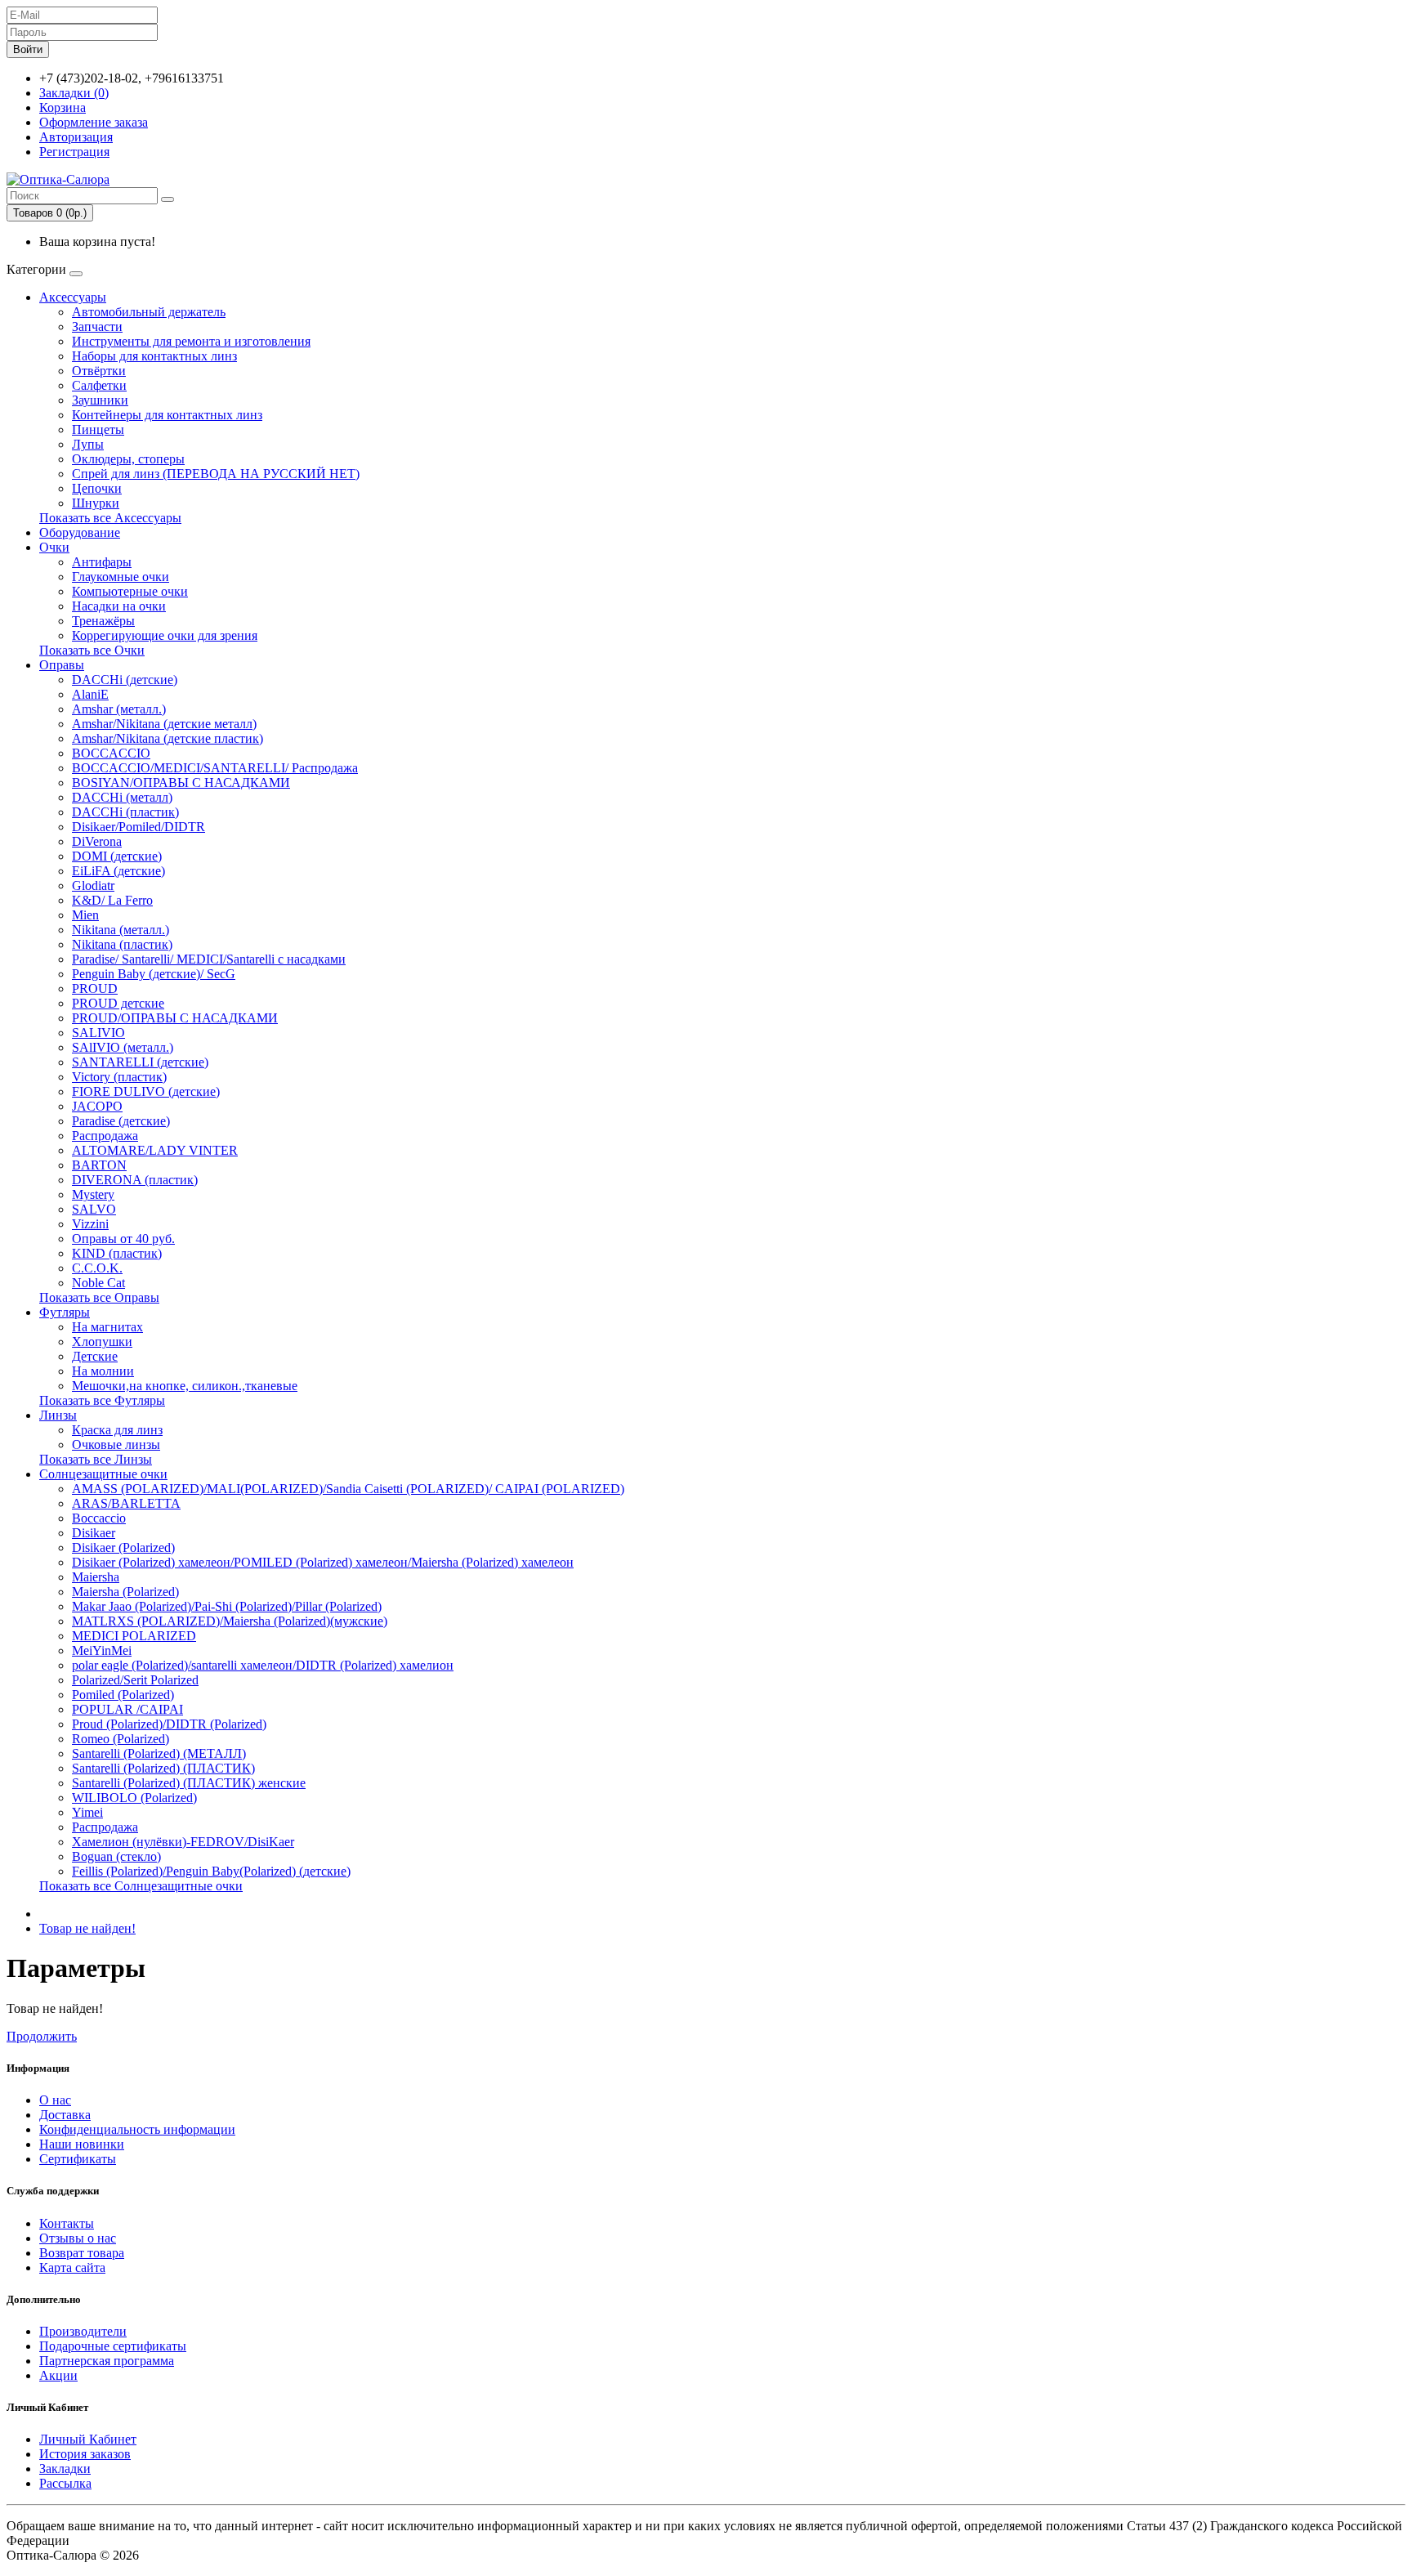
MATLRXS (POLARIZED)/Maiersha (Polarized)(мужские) (230, 1621)
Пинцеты (98, 429)
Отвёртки (99, 371)
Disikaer (94, 1533)
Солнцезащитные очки (103, 1474)
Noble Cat (98, 1283)
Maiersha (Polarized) (125, 1592)
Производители (83, 2331)
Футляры (65, 1312)
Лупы (88, 444)
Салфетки (99, 385)
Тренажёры (103, 621)
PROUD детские (118, 1003)
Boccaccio (99, 1518)
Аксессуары (73, 297)
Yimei (87, 1812)
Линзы (58, 1415)
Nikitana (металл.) (121, 930)
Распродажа (105, 1136)
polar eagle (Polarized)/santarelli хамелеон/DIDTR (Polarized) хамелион (263, 1665)
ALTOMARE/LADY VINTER (155, 1150)
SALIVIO (98, 1033)
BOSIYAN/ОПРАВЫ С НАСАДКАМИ (181, 783)
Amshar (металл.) (119, 709)
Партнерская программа (107, 2361)
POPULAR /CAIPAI (127, 1709)
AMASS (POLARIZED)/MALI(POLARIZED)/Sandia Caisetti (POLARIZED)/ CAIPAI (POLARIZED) (348, 1489)
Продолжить (42, 2036)
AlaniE (90, 694)
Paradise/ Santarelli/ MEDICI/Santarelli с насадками (209, 959)
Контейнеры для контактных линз (167, 415)
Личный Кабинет (88, 2439)
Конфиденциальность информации (137, 2129)
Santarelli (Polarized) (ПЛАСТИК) (163, 1768)
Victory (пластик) (119, 1077)
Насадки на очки (119, 606)
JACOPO (97, 1106)
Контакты (67, 2223)
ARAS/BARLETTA (126, 1503)
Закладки (65, 2469)
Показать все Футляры (102, 1400)
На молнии (103, 1371)
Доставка (65, 2115)
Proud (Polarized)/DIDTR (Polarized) (169, 1724)
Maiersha (96, 1577)
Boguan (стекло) (116, 1856)
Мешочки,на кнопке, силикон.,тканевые (185, 1386)
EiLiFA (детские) (118, 871)
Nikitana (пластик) (122, 944)
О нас (55, 2100)
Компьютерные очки (130, 591)
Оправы (62, 665)
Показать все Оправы (99, 1297)
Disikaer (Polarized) (123, 1547)
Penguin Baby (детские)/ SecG (154, 974)
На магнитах (107, 1327)
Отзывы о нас (78, 2238)
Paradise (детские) (121, 1121)
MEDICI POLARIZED (134, 1636)
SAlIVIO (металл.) (123, 1047)
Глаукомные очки (121, 577)
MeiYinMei (102, 1650)
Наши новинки (82, 2144)
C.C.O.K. (97, 1268)
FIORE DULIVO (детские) (146, 1091)
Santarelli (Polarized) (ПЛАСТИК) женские (189, 1783)
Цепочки (97, 488)
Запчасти (97, 326)
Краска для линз (117, 1430)
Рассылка (65, 2483)
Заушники (100, 400)
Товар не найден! (87, 1928)
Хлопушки (102, 1342)
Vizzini (90, 1224)
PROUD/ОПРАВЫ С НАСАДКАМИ (175, 1018)
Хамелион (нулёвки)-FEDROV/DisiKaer (183, 1842)
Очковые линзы (116, 1445)
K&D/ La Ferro (112, 900)
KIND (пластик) (117, 1253)
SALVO (94, 1209)
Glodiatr (93, 885)
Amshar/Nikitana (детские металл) (164, 724)
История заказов (85, 2454)
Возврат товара (82, 2253)
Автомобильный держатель (149, 312)
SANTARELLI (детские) (140, 1062)
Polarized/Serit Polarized (135, 1680)
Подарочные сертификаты (113, 2346)
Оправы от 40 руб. (123, 1239)
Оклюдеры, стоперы (128, 459)
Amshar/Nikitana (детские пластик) (168, 738)
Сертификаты (78, 2159)
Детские (95, 1356)
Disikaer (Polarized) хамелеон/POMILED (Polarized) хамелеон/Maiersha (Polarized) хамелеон (323, 1562)
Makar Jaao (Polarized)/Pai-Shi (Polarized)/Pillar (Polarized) (227, 1606)
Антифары (102, 562)
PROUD (95, 988)
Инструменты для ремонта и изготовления (191, 341)
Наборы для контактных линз (154, 356)
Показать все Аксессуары (110, 518)
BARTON (99, 1165)
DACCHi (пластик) (125, 812)
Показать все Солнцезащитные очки (141, 1886)
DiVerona (97, 841)
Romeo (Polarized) (121, 1739)
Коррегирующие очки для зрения (165, 635)
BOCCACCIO (111, 753)
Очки (54, 547)
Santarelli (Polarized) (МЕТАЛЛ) (159, 1753)
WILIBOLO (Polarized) (134, 1798)
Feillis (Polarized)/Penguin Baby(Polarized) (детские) (211, 1871)
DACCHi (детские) (125, 680)
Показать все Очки (92, 650)
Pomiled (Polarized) (123, 1695)
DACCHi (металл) (122, 797)
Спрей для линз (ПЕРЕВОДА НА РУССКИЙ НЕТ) (216, 474)
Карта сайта (72, 2267)
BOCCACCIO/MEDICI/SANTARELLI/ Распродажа (215, 768)
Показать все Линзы (96, 1459)
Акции (58, 2375)
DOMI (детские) (117, 856)
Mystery (93, 1194)
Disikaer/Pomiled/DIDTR (139, 827)
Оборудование (80, 532)
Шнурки (96, 503)
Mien (85, 915)
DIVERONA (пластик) (135, 1180)
